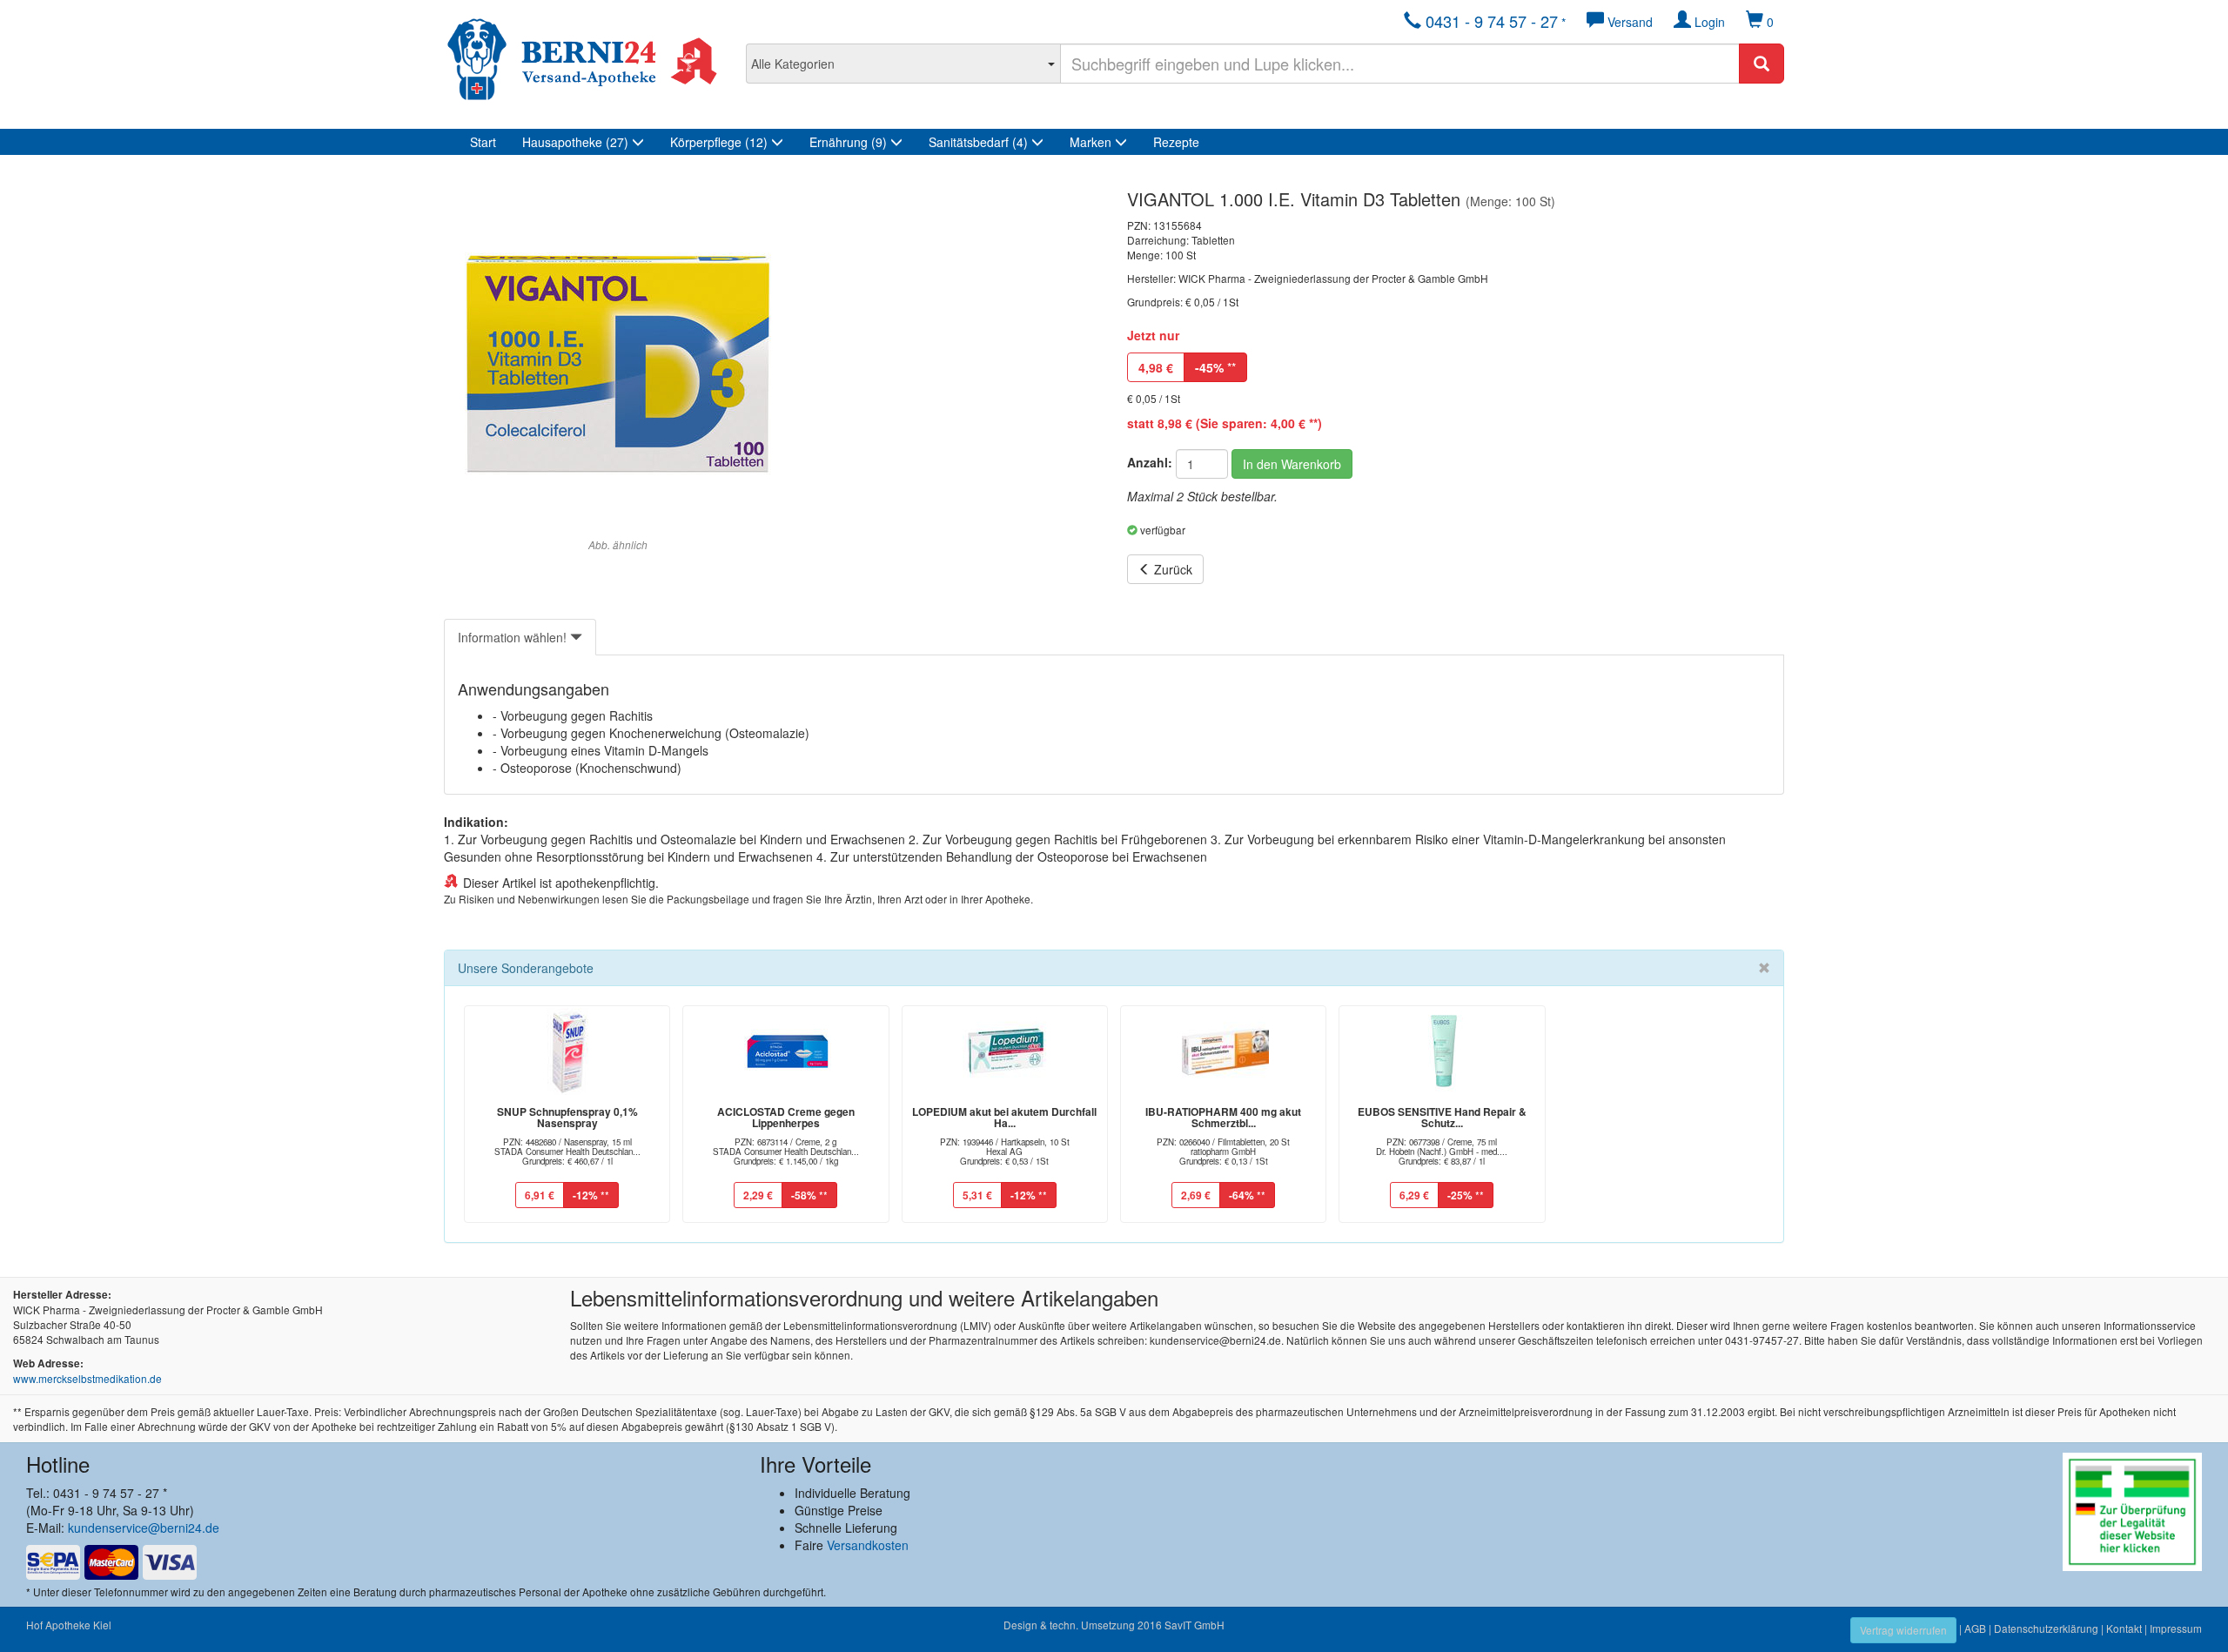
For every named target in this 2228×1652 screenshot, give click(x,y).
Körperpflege (719, 142)
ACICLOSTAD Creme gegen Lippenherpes (786, 1117)
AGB (1975, 1628)
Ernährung (848, 142)
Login (1708, 22)
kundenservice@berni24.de (144, 1528)
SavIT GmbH (1195, 1625)
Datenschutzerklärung (2046, 1628)
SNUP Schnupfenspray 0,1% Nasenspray (567, 1117)
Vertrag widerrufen (1903, 1630)
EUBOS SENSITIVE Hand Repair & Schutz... (1442, 1117)
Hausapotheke (575, 142)
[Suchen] (1762, 64)
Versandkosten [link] (868, 1545)
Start (483, 142)
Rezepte (1176, 142)
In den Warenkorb (1292, 464)
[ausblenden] (1764, 968)
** (1215, 367)
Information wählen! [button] (514, 637)
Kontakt (2124, 1628)
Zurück (1171, 569)
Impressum (2176, 1628)
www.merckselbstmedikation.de (87, 1378)
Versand (1628, 22)
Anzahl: (1150, 462)
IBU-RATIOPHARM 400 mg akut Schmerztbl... (1223, 1117)
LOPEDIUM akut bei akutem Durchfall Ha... (1004, 1117)
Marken (1092, 142)
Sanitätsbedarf (978, 142)
